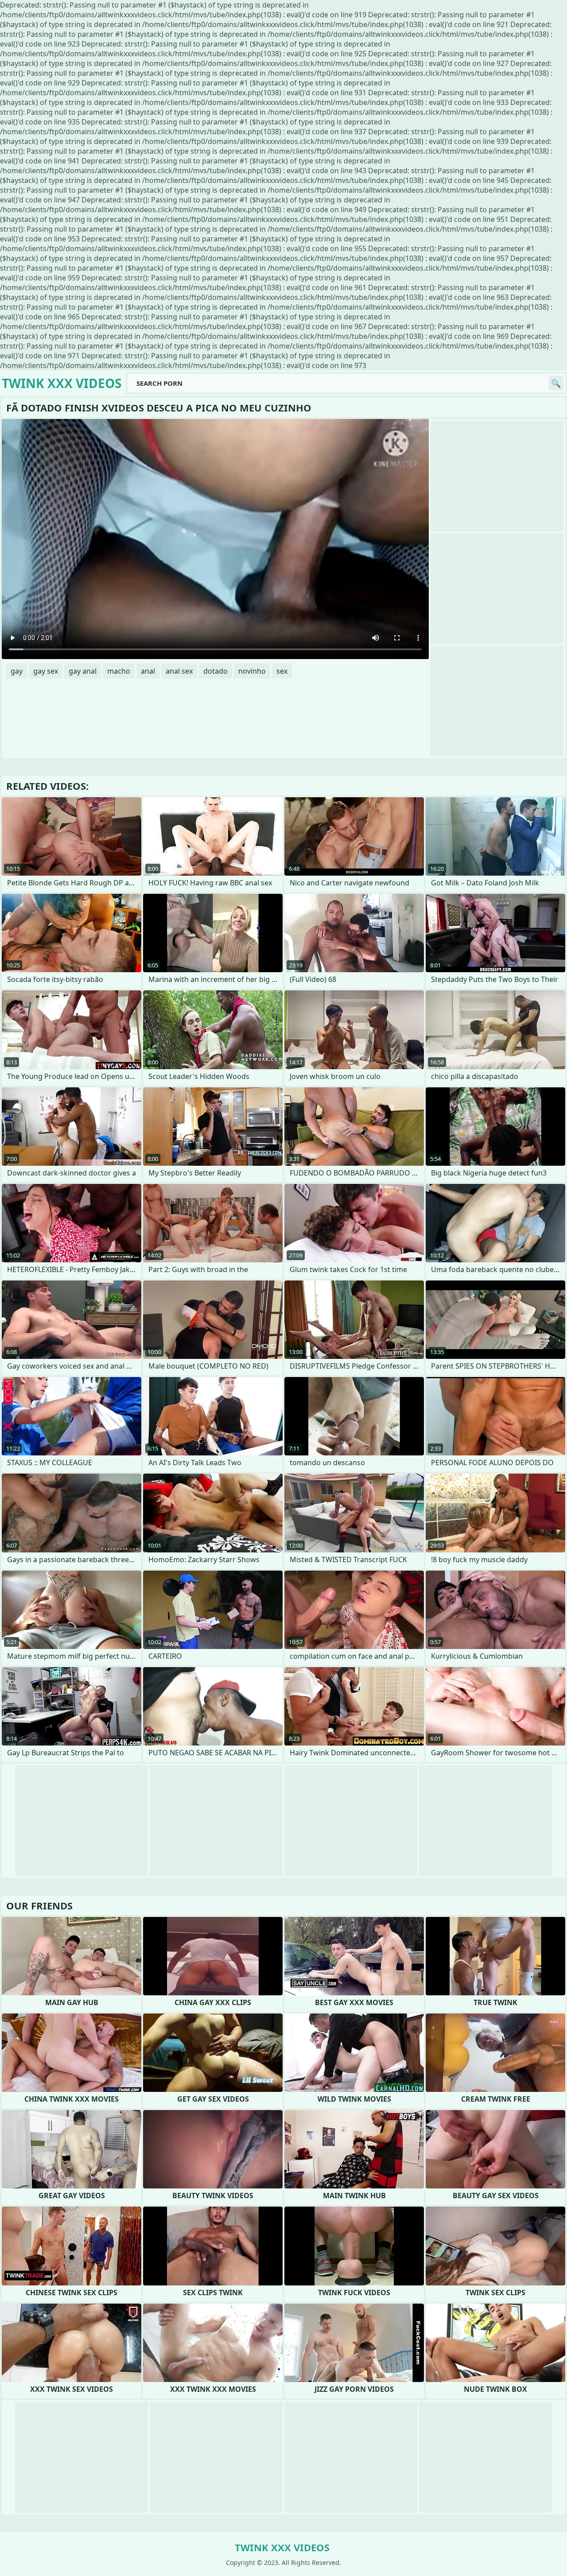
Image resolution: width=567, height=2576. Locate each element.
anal (148, 671)
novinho (252, 671)
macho (119, 671)
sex (282, 671)
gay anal (83, 671)
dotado (216, 671)
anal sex (179, 671)
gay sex (46, 671)
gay (17, 671)
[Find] (556, 383)
